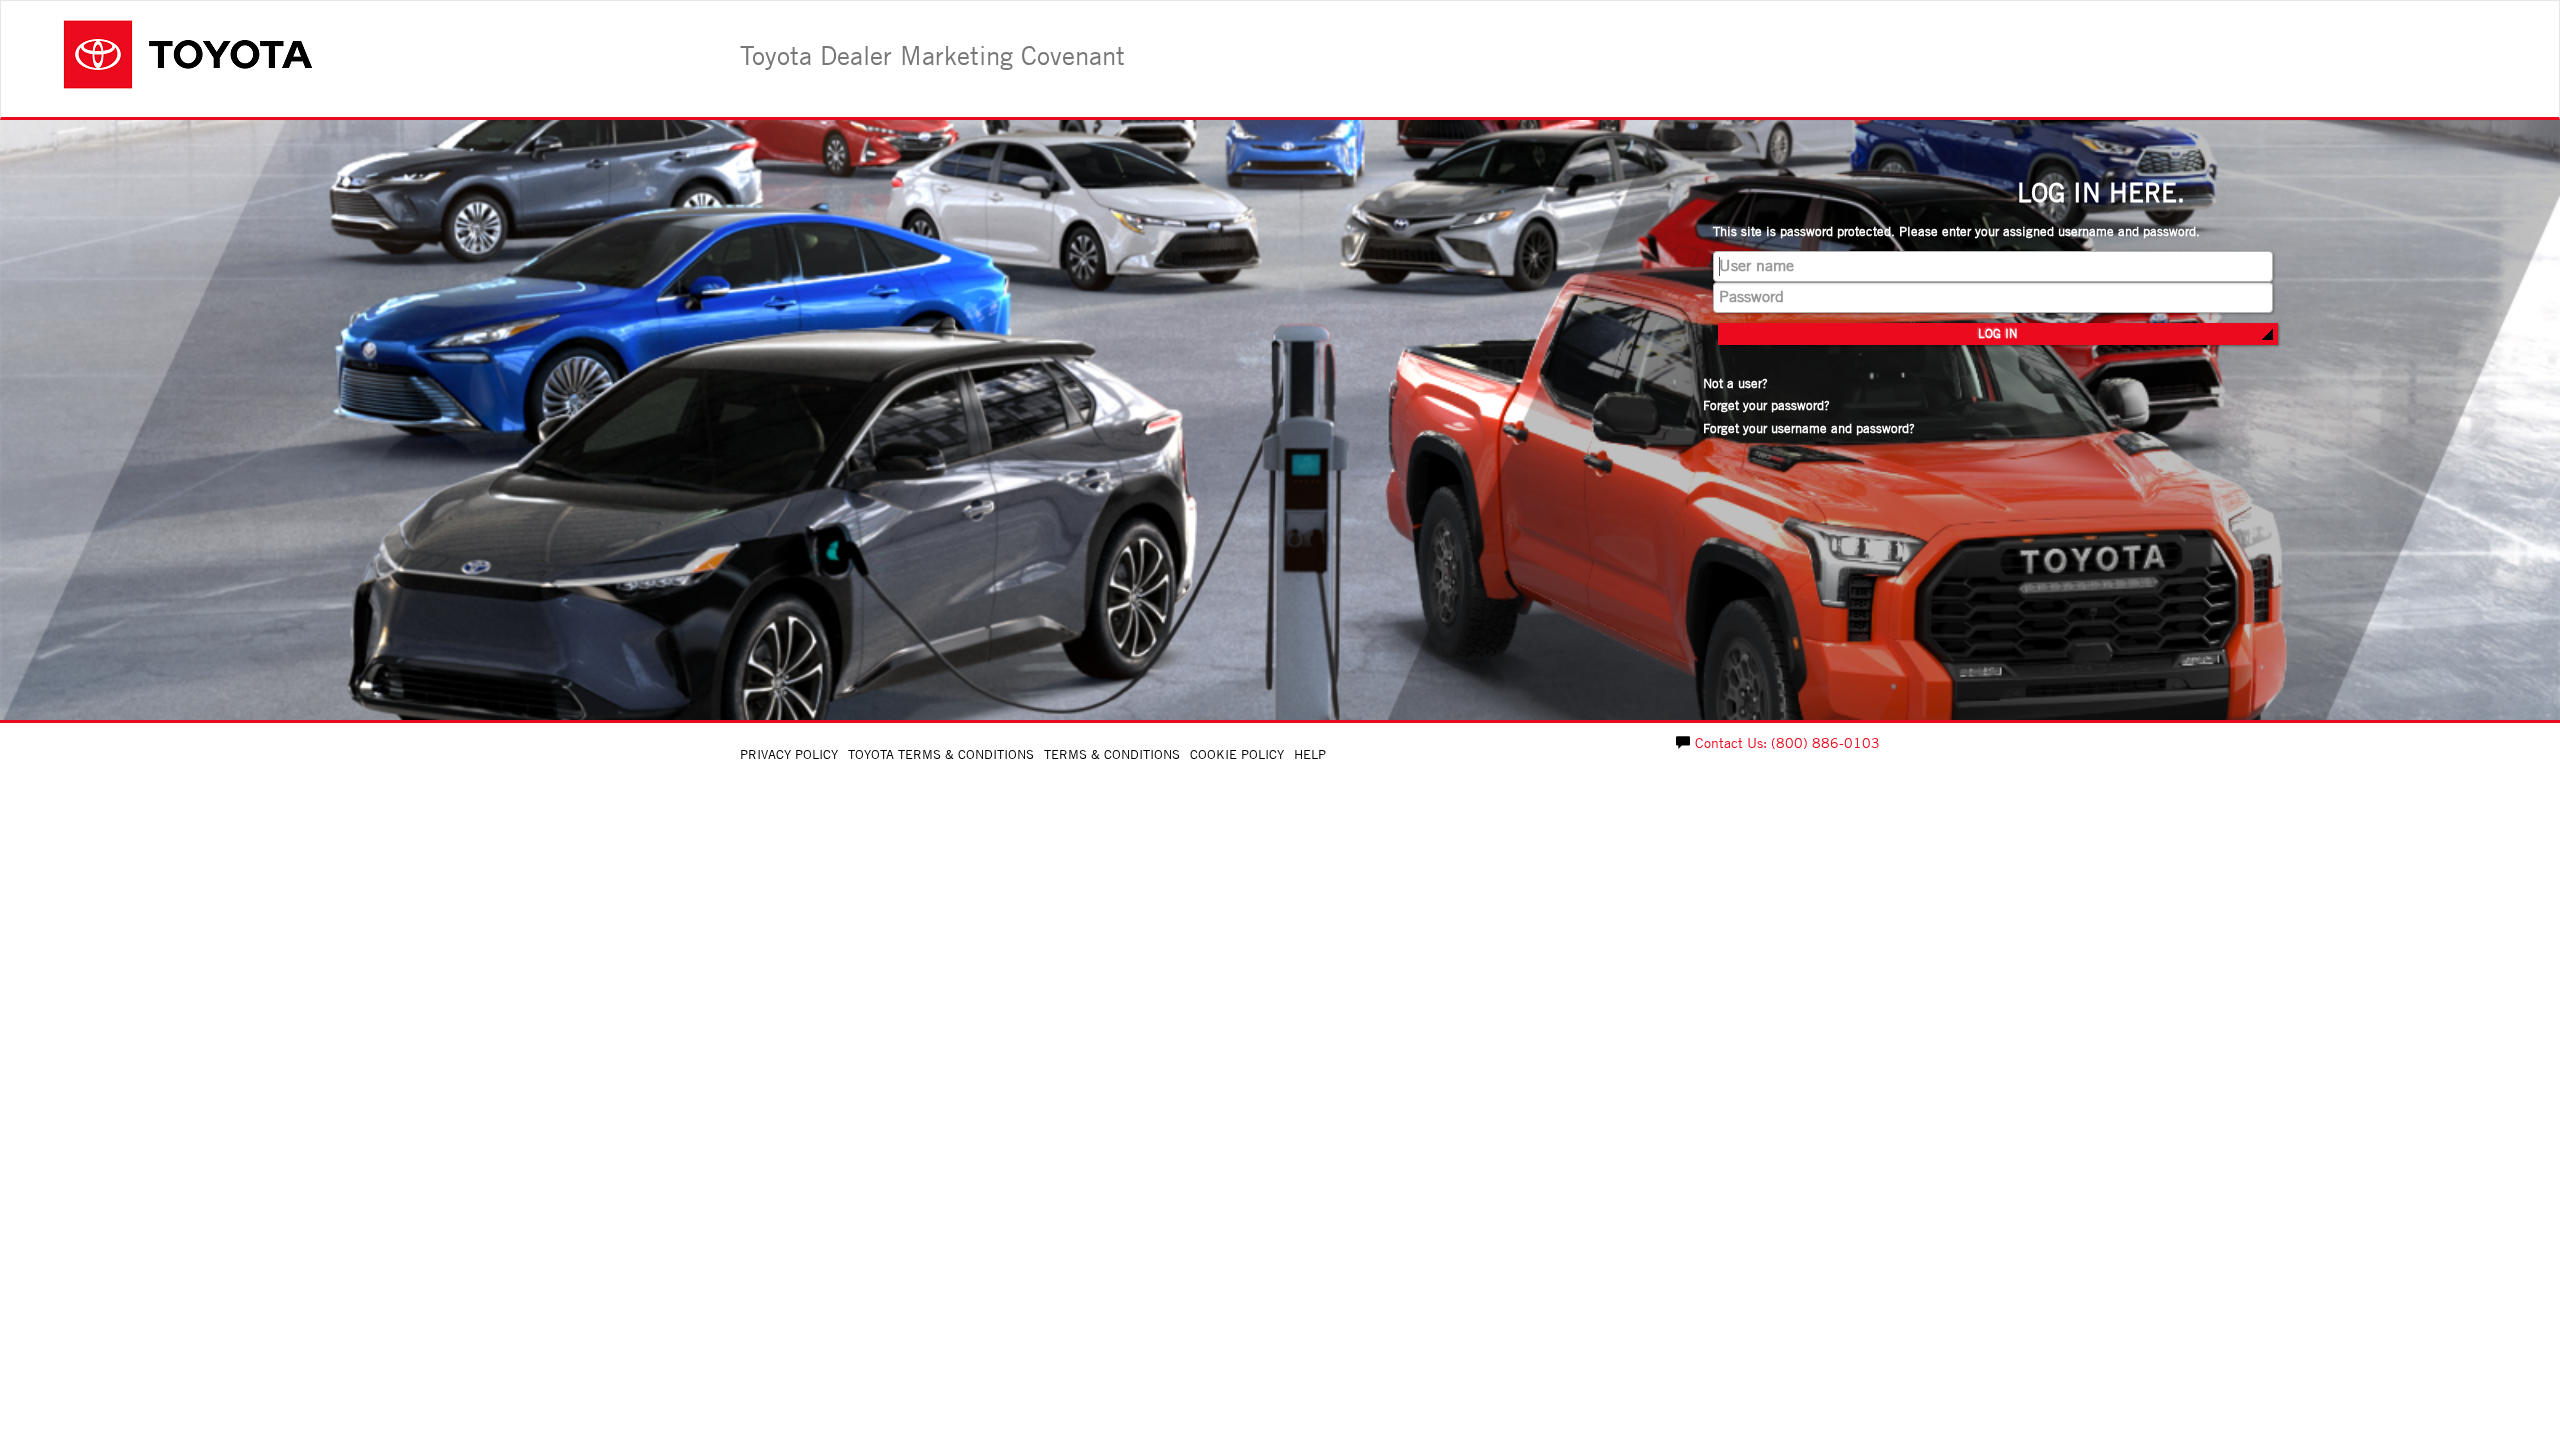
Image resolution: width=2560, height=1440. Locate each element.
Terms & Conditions (1112, 754)
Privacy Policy (789, 754)
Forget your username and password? (1809, 428)
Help (1310, 754)
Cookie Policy (1237, 754)
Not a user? (1735, 383)
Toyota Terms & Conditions (941, 754)
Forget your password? (1766, 405)
